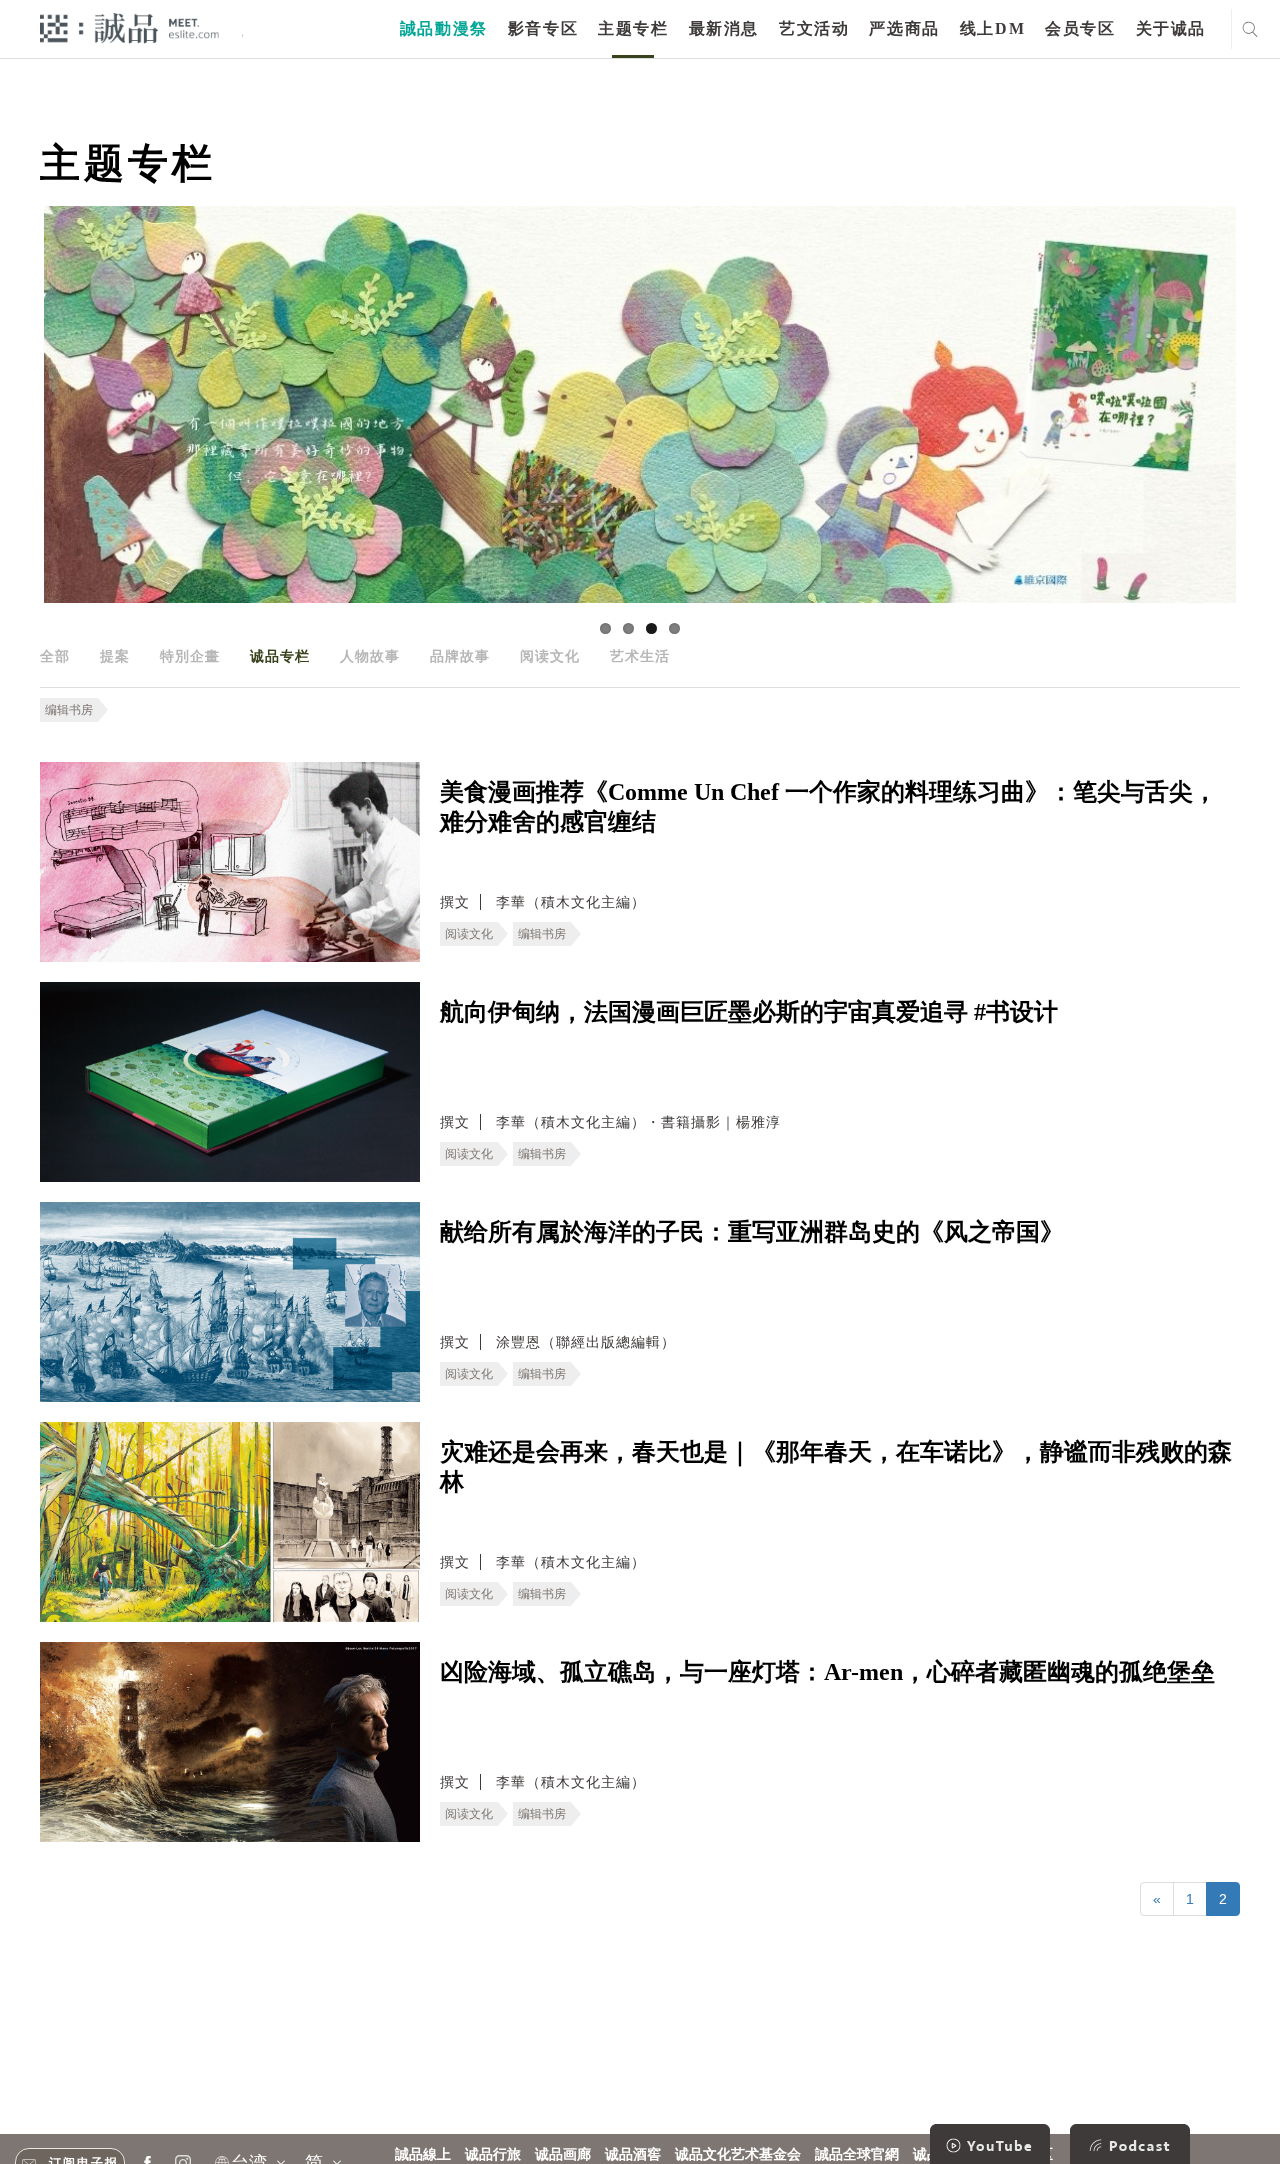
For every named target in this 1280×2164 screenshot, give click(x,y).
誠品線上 (423, 2154)
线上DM (992, 28)
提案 (115, 656)
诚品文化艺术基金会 (738, 2154)
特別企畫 (190, 656)
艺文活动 (814, 28)
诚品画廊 (563, 2154)
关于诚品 (1171, 28)
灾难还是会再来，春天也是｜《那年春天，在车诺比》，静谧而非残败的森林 (836, 1467)
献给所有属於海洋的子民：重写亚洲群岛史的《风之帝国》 (752, 1232)
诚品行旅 (493, 2154)
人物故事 (370, 656)
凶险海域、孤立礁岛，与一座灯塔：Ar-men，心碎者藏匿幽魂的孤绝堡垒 (827, 1672)
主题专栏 (633, 28)
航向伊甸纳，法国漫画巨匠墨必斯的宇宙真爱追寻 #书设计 (749, 1012)
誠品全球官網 (857, 2154)
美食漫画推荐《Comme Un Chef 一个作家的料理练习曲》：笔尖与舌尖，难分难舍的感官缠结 (828, 807)
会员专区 (1080, 28)
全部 (55, 656)
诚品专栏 (280, 656)
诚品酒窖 (633, 2154)
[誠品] (129, 27)
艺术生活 (640, 656)
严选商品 (904, 28)
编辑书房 (69, 710)
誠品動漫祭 (444, 28)
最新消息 (724, 28)
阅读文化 (550, 656)
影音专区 (543, 28)
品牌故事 (460, 656)
